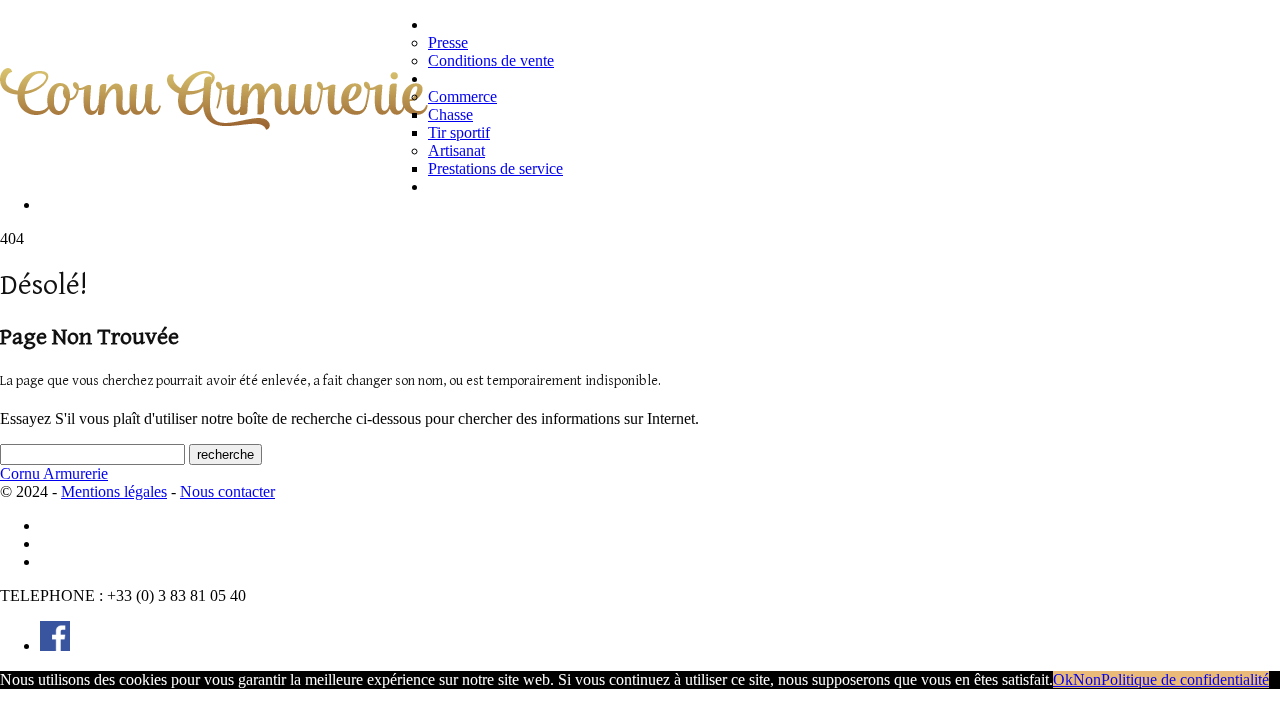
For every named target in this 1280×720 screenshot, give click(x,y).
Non (1087, 679)
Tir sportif (459, 132)
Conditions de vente (491, 60)
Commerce (462, 96)
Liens (59, 561)
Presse (448, 42)
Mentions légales (114, 491)
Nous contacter (96, 204)
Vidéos (453, 186)
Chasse (450, 114)
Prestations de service (495, 168)
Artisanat (456, 150)
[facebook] (55, 645)
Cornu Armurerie (54, 473)
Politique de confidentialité (141, 543)
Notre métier (475, 78)
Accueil (67, 525)
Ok (1063, 679)
